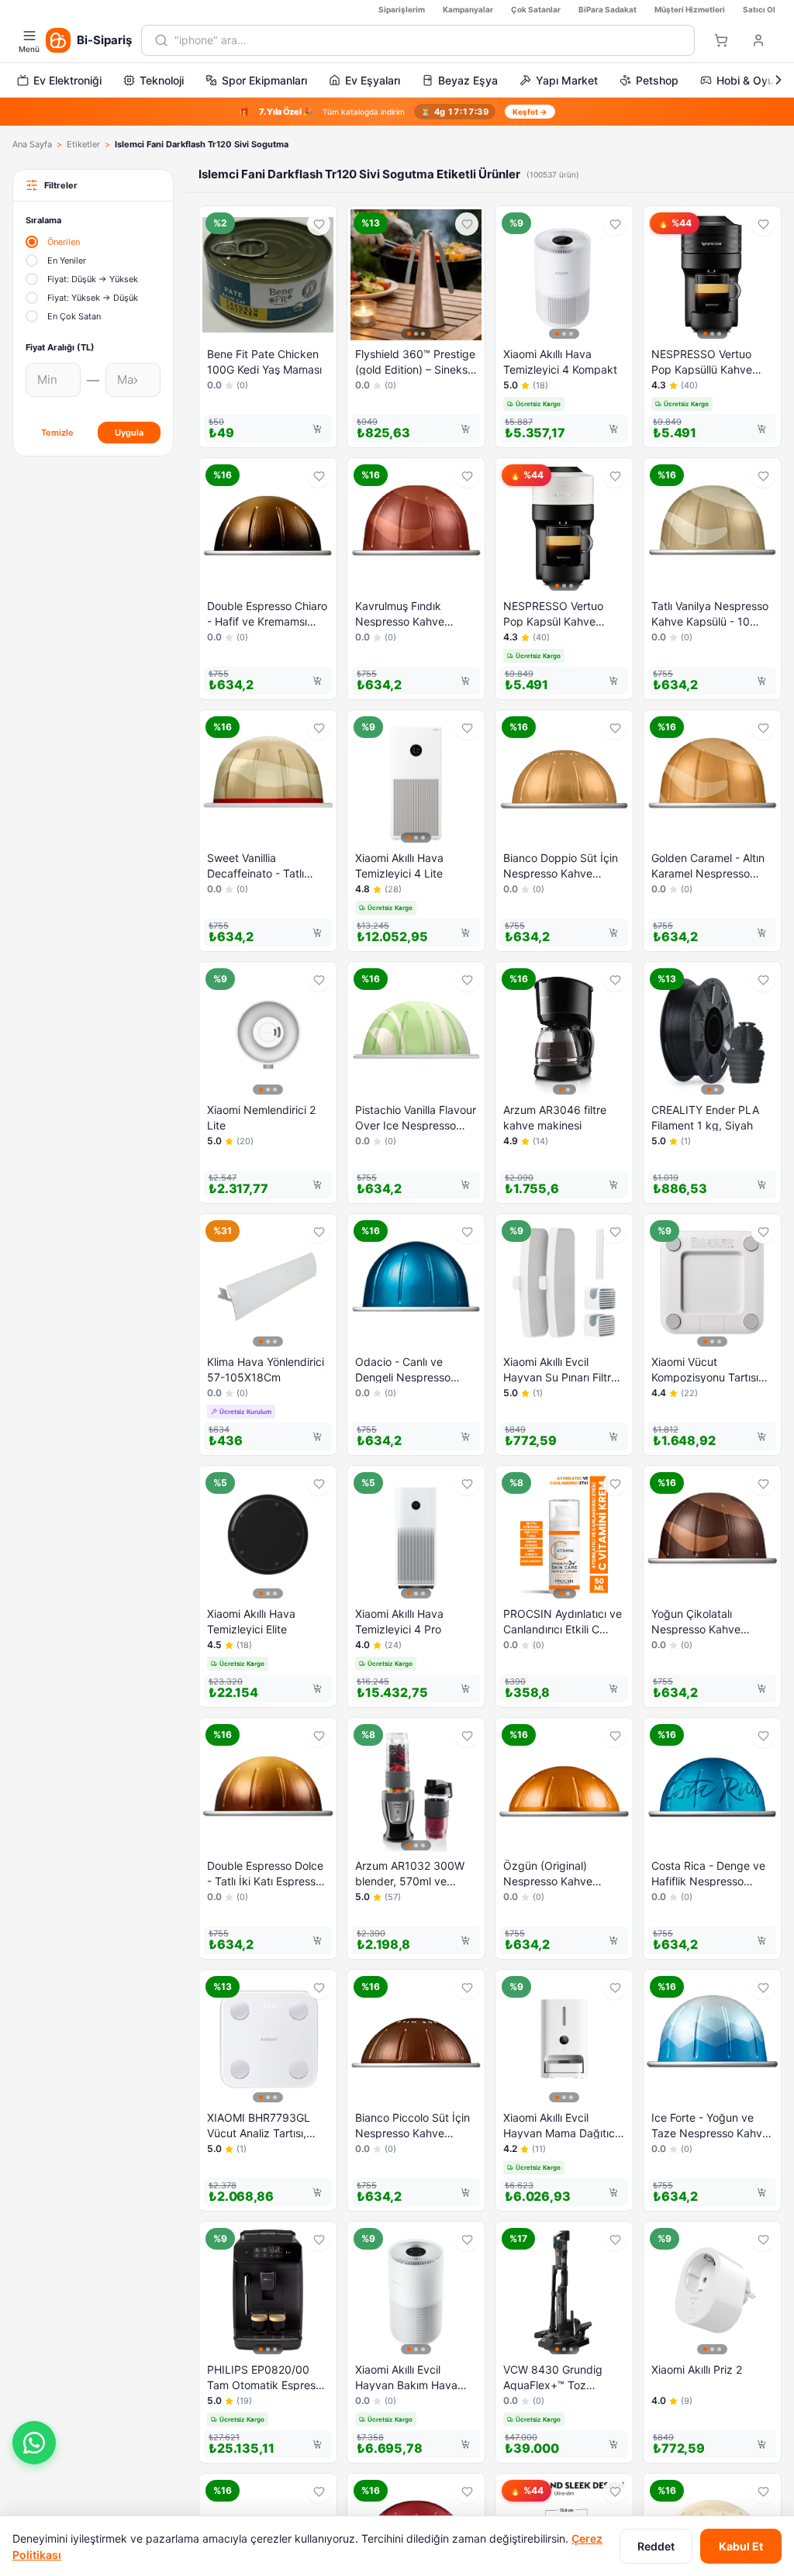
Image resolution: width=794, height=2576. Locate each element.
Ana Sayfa (32, 144)
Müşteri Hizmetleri (690, 9)
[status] (397, 112)
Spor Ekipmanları (264, 80)
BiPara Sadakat (608, 9)
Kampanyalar (468, 9)
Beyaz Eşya (468, 80)
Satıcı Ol (759, 9)
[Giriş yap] (758, 40)
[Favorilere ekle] (319, 224)
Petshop (657, 80)
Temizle (57, 433)
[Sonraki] (778, 80)
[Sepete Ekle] (317, 429)
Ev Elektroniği (67, 80)
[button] (34, 2443)
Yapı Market (567, 80)
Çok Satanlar (536, 9)
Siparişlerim (402, 9)
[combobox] (428, 40)
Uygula (129, 433)
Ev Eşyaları (373, 80)
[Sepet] (721, 40)
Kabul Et (741, 2546)
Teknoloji (162, 80)
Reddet (656, 2546)
